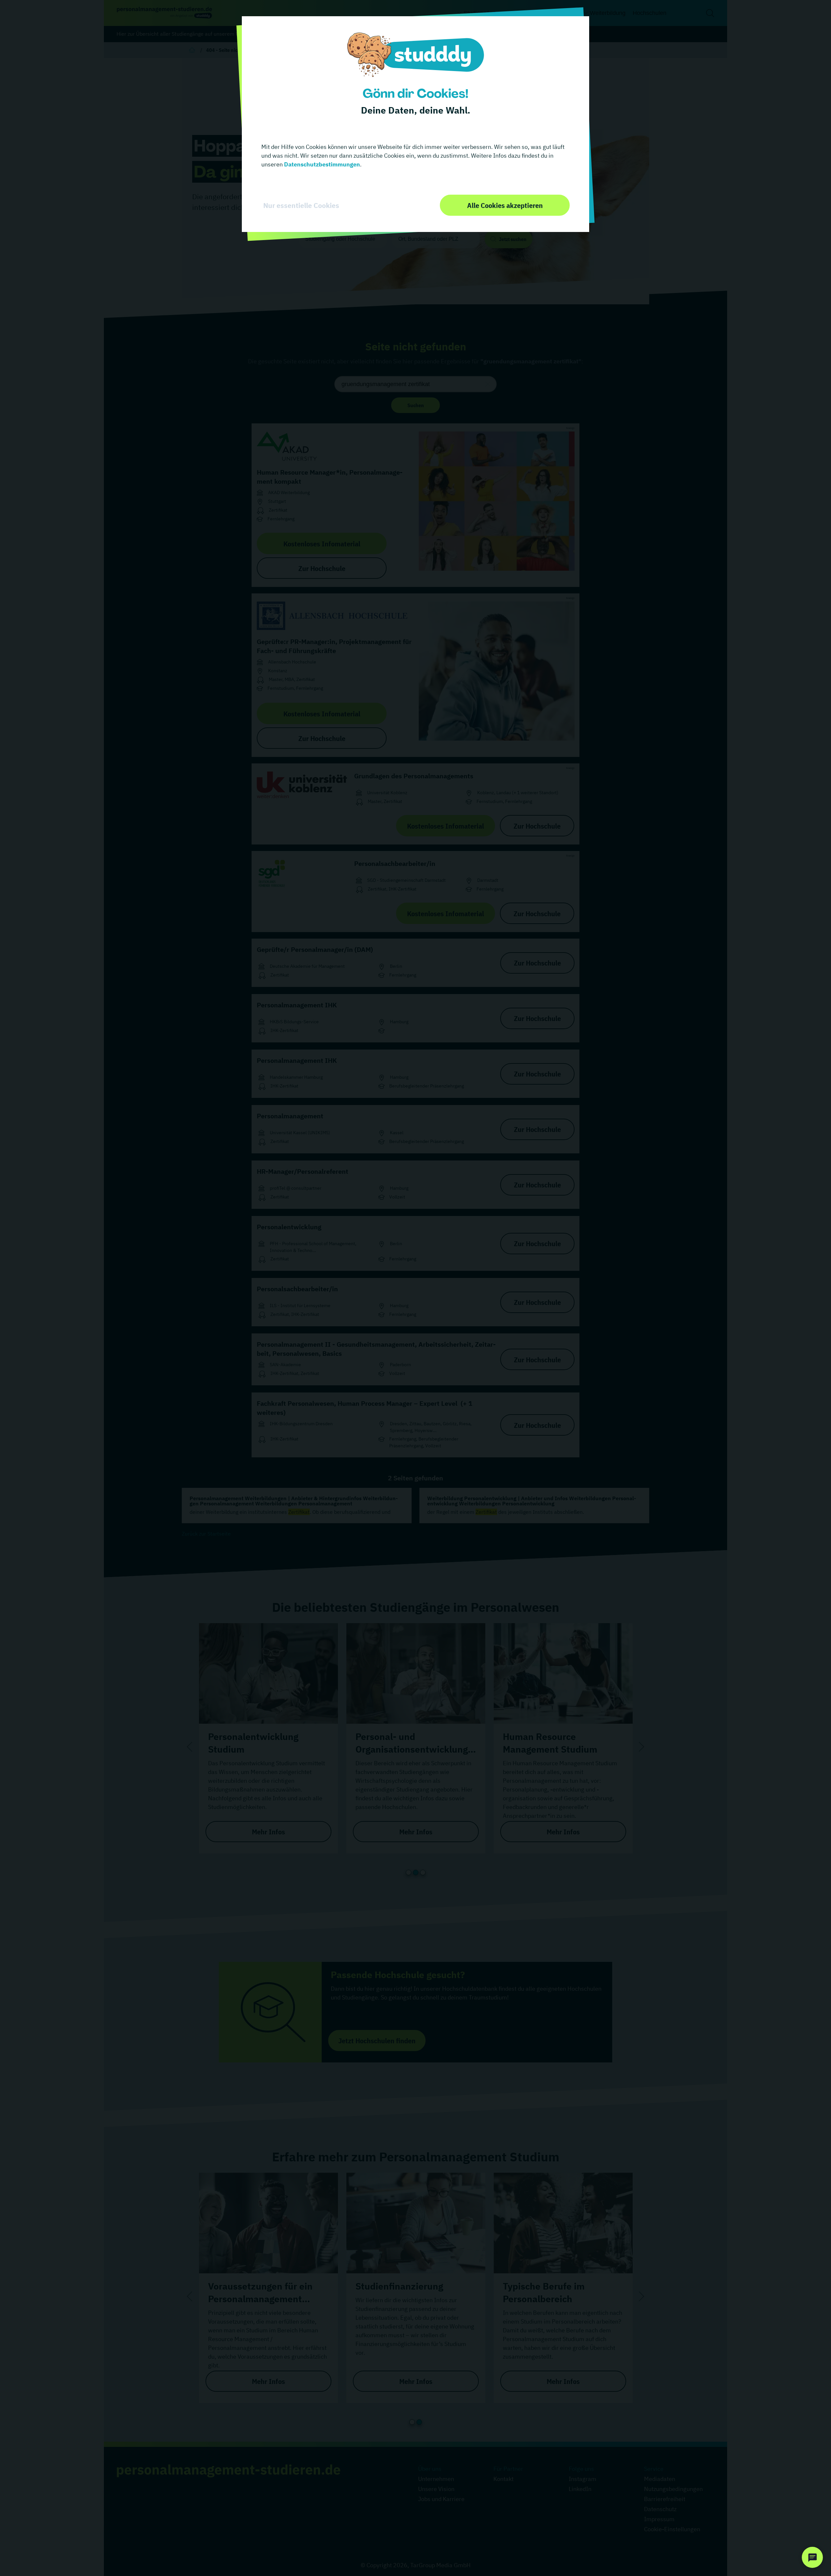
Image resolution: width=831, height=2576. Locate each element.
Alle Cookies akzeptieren (505, 205)
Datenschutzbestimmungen (321, 164)
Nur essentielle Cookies (301, 205)
